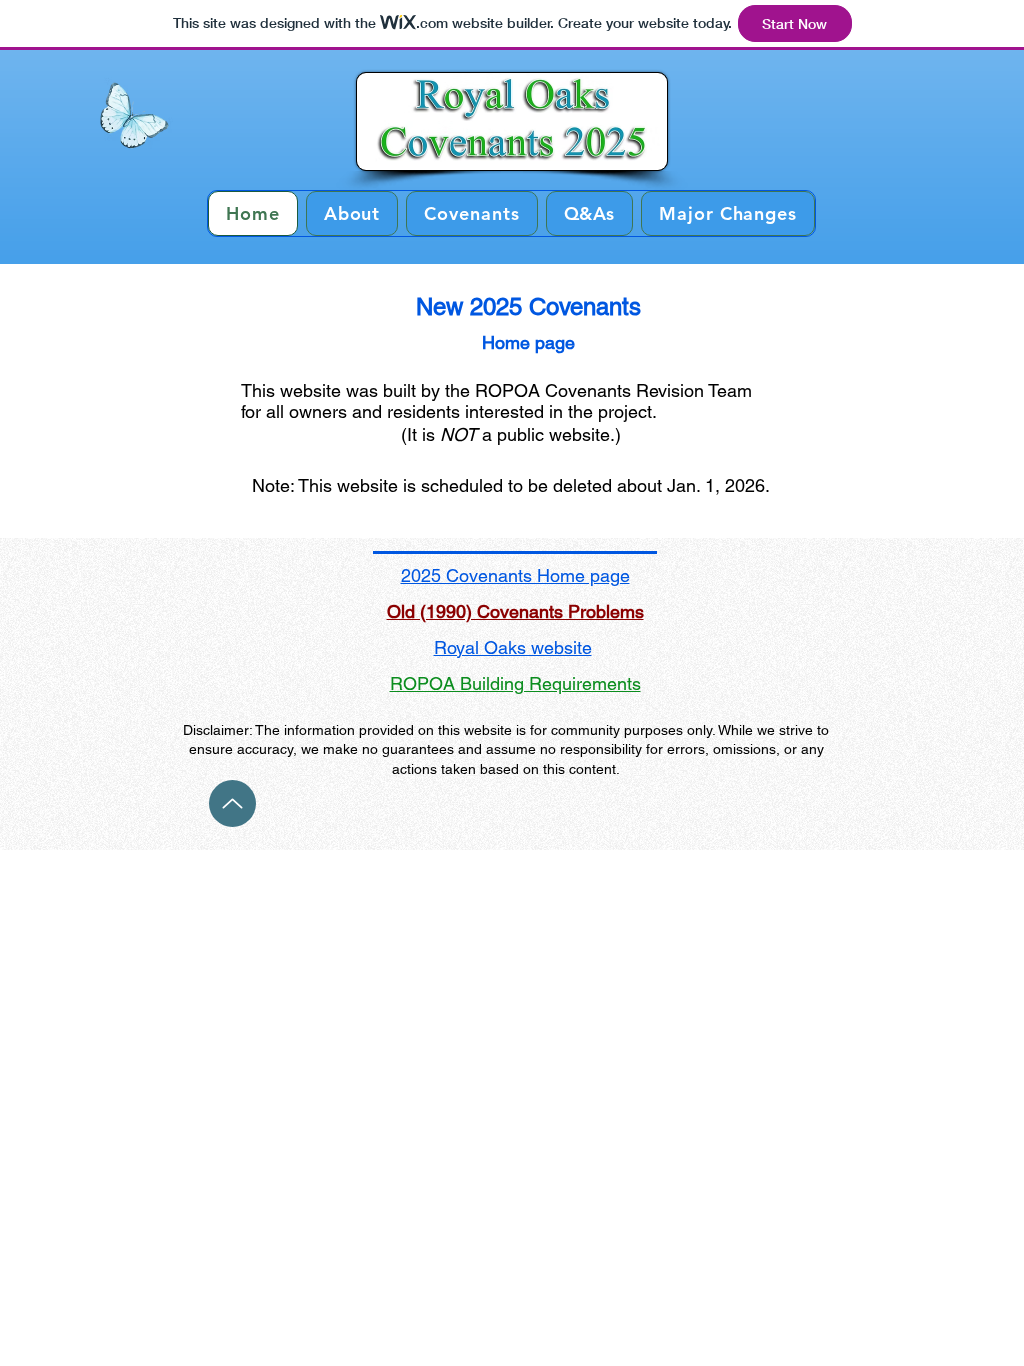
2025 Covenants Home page (515, 575)
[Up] (232, 803)
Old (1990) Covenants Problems (515, 611)
